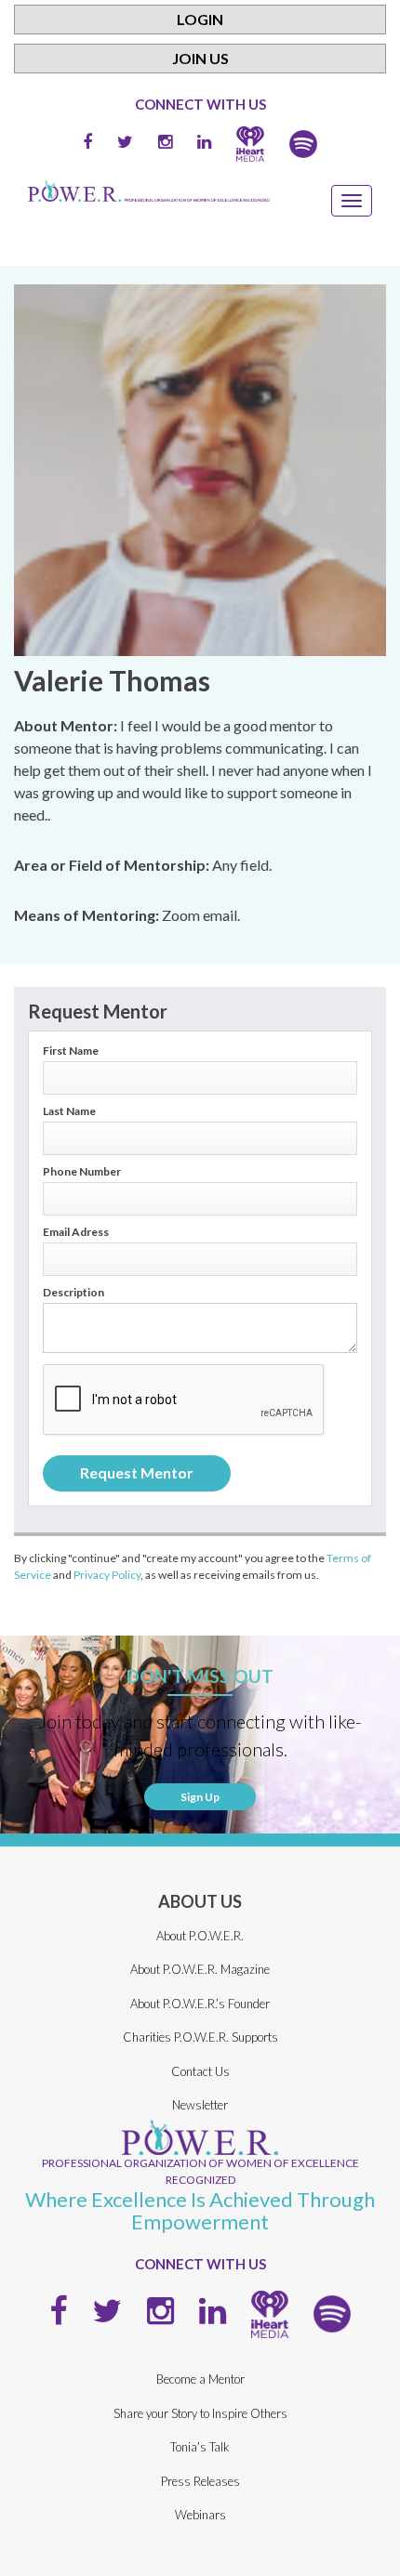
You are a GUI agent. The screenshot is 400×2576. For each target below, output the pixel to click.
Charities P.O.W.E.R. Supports (200, 2037)
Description (73, 1293)
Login (200, 19)
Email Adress (76, 1232)
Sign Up (200, 1797)
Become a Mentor (200, 2379)
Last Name (69, 1111)
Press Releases (200, 2481)
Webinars (200, 2515)
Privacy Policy (107, 1575)
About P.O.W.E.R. (200, 1936)
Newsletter (200, 2105)
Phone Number (82, 1172)
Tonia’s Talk (200, 2447)
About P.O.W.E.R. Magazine (200, 1969)
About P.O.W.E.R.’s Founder (200, 2004)
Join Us (200, 58)
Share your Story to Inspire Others (200, 2413)
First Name (71, 1051)
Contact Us (200, 2071)
